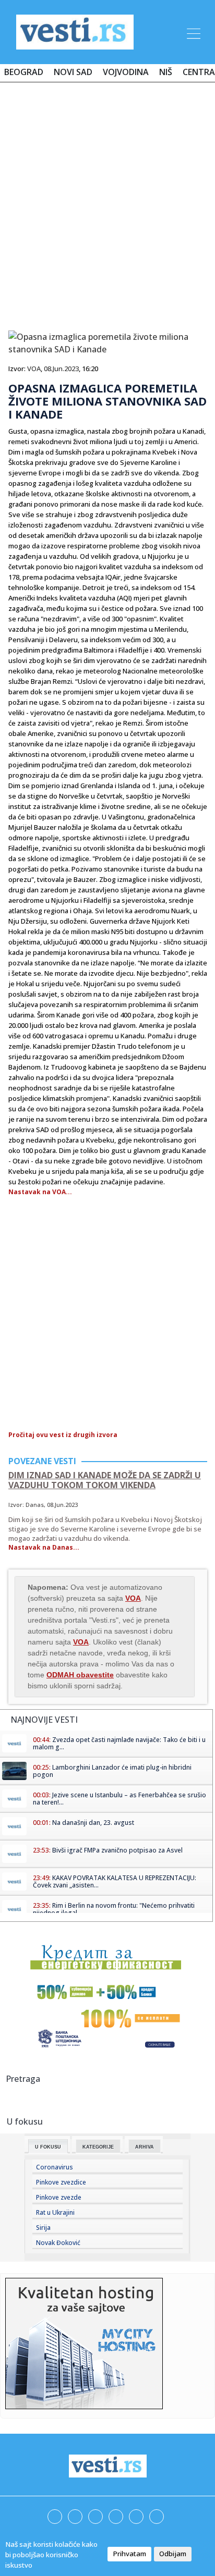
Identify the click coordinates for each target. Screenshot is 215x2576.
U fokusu (48, 2147)
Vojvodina (126, 72)
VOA (34, 369)
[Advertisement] (107, 202)
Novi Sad (73, 72)
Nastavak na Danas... (44, 1547)
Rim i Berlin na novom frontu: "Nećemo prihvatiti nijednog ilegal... (114, 1909)
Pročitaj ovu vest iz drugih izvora (63, 1435)
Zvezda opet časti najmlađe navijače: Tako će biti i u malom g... (119, 1743)
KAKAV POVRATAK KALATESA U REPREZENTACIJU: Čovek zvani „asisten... (115, 1881)
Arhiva (145, 2147)
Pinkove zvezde (59, 2197)
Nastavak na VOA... (40, 1192)
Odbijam (173, 2554)
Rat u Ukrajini (55, 2212)
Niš (166, 72)
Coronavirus (55, 2167)
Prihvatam (129, 2554)
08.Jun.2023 (61, 369)
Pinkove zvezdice (61, 2182)
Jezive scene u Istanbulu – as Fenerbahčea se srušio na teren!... (120, 1799)
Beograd (24, 72)
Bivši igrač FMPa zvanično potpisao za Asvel (117, 1850)
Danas (35, 1505)
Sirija (43, 2228)
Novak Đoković (58, 2243)
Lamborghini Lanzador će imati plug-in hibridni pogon (112, 1771)
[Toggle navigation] (193, 32)
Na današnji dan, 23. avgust (93, 1823)
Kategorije (98, 2147)
